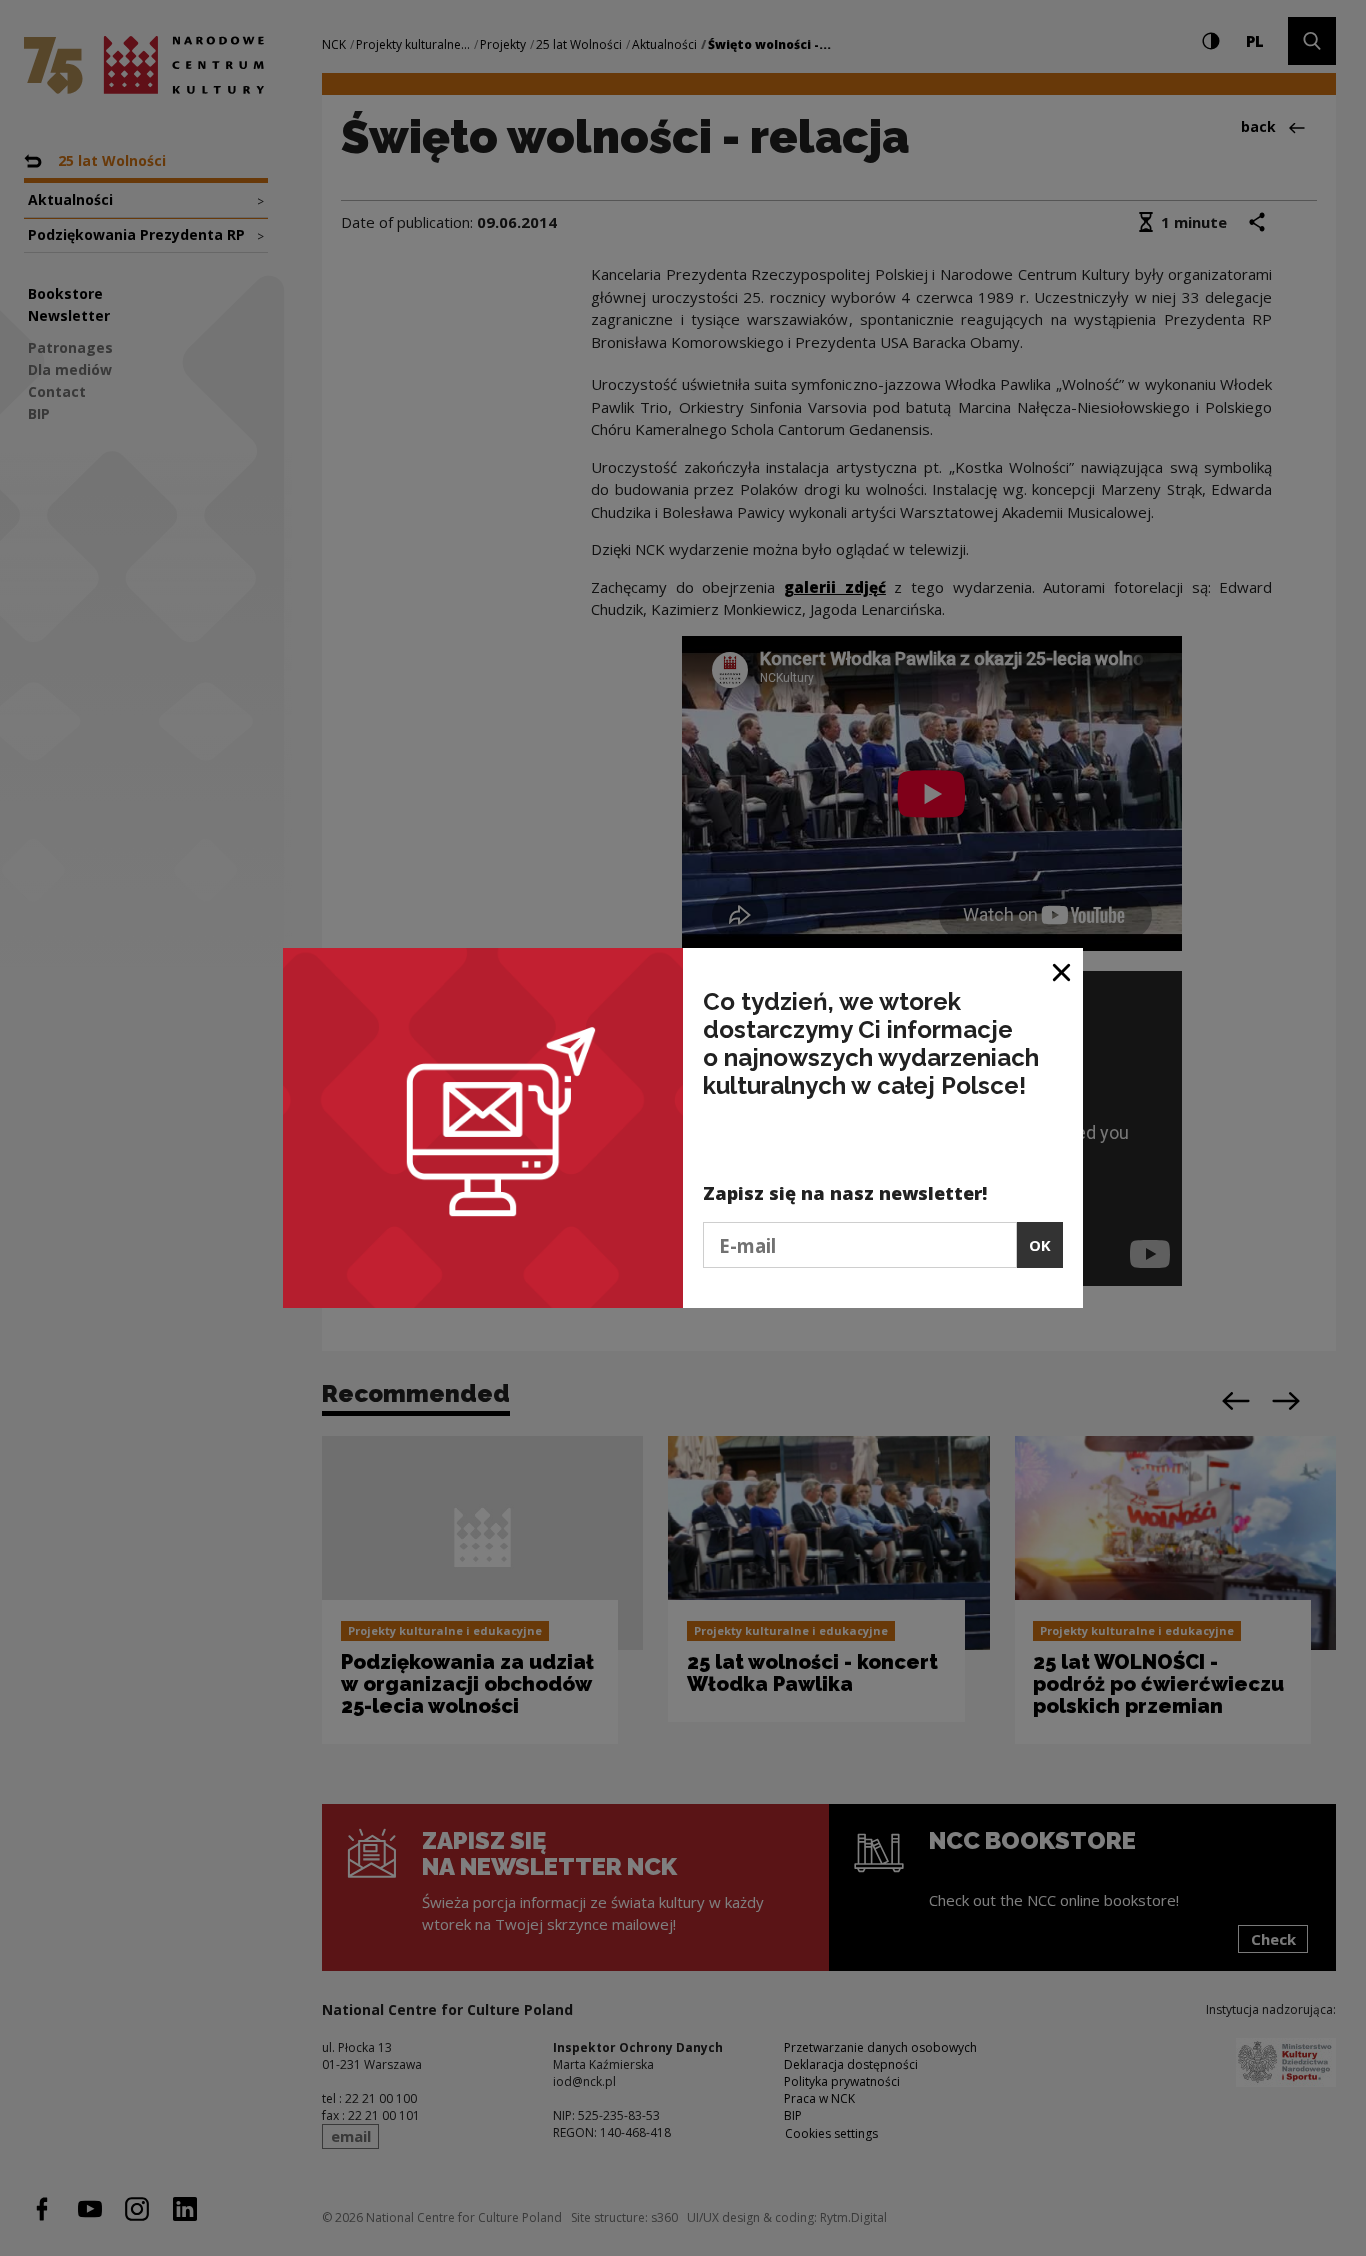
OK (1040, 1245)
